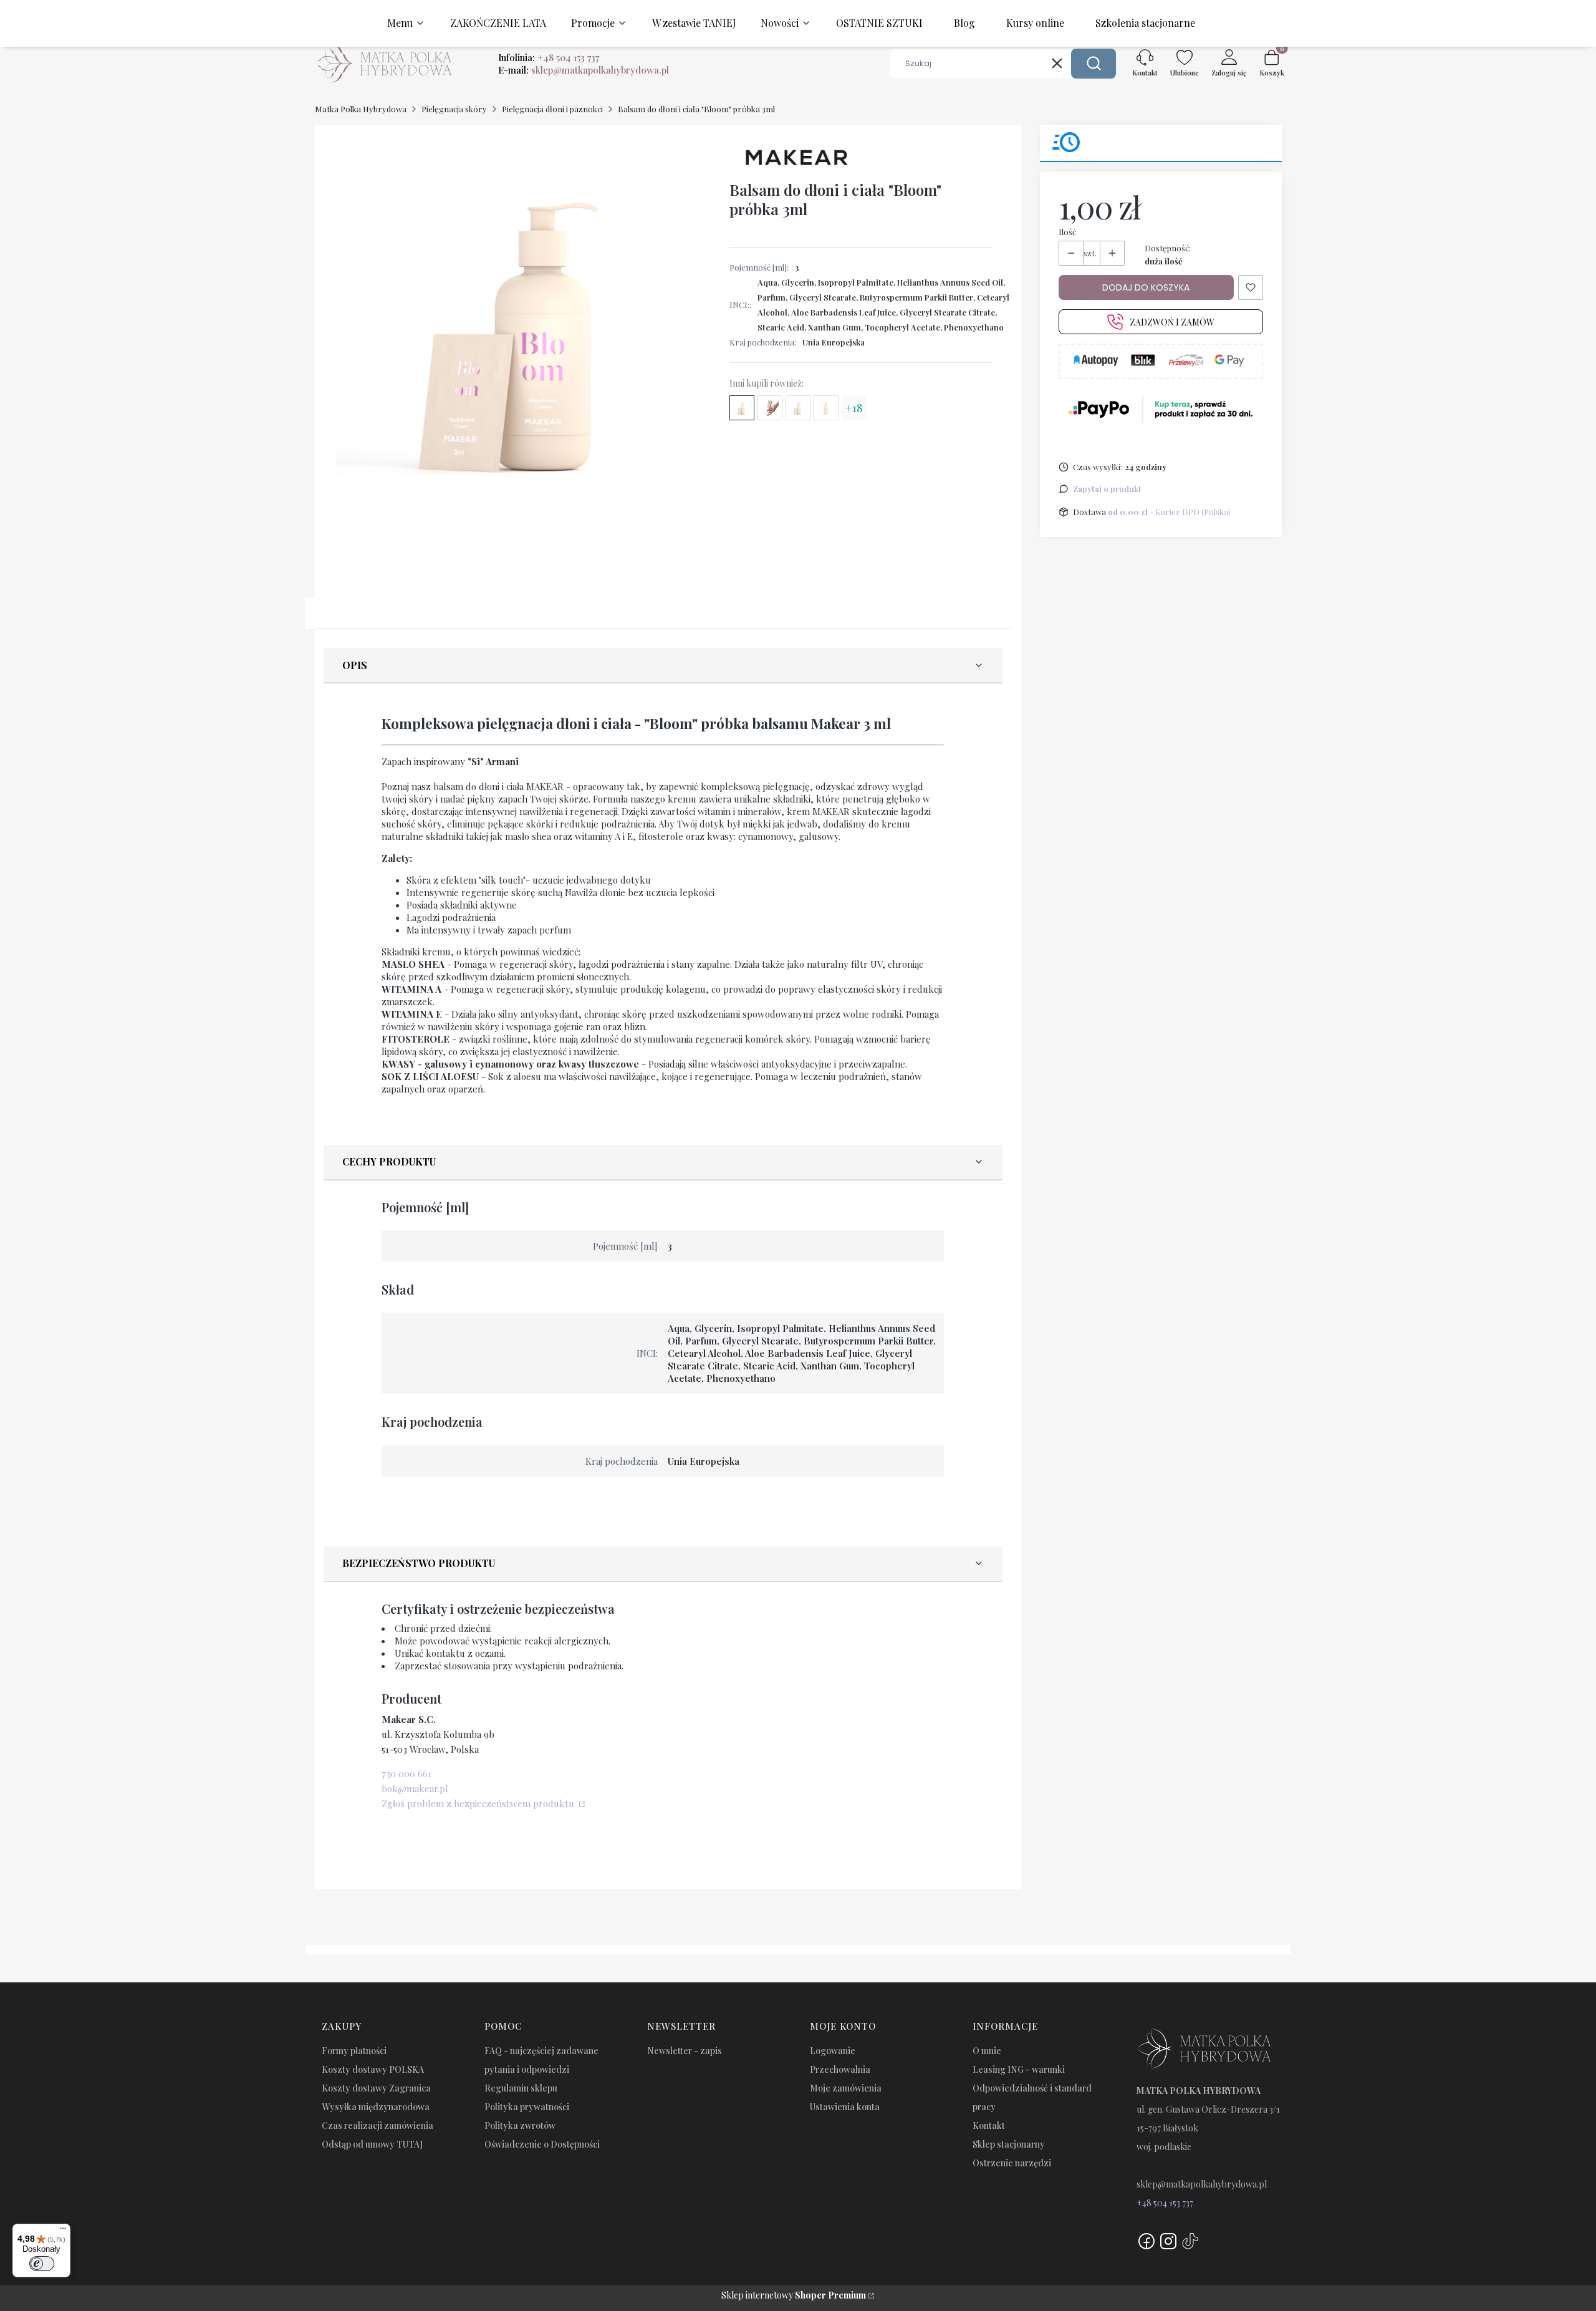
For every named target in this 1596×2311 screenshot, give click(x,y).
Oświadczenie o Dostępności (542, 2144)
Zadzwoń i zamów (1172, 322)
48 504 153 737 (1168, 2203)
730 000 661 (406, 1773)
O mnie (987, 2051)
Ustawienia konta (845, 2107)
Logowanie (833, 2051)
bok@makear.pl (415, 1788)
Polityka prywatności (527, 2107)
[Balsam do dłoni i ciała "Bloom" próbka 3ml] (742, 408)
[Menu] (63, 2231)
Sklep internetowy (794, 2295)
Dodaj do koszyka (1146, 287)
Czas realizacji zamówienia (377, 2125)
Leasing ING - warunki (1019, 2069)
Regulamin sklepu (521, 2088)
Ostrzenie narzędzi (1012, 2163)
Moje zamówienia (846, 2088)
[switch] (42, 2264)
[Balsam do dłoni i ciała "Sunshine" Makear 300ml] (826, 408)
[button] (1094, 64)
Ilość (1067, 232)
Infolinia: (549, 57)
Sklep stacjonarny (1009, 2144)
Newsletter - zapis (685, 2051)
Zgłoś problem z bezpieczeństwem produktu (479, 1803)
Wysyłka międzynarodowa (376, 2107)
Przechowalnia (840, 2069)
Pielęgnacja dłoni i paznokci (552, 109)
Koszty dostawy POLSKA (373, 2069)
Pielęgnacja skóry (454, 109)
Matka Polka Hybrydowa (361, 109)
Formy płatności (354, 2051)
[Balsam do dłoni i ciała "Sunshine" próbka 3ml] (798, 408)
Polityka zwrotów (520, 2125)
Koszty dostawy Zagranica (376, 2088)
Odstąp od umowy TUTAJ (372, 2144)
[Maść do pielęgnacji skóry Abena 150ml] (770, 408)
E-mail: (584, 70)
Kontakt (989, 2125)
